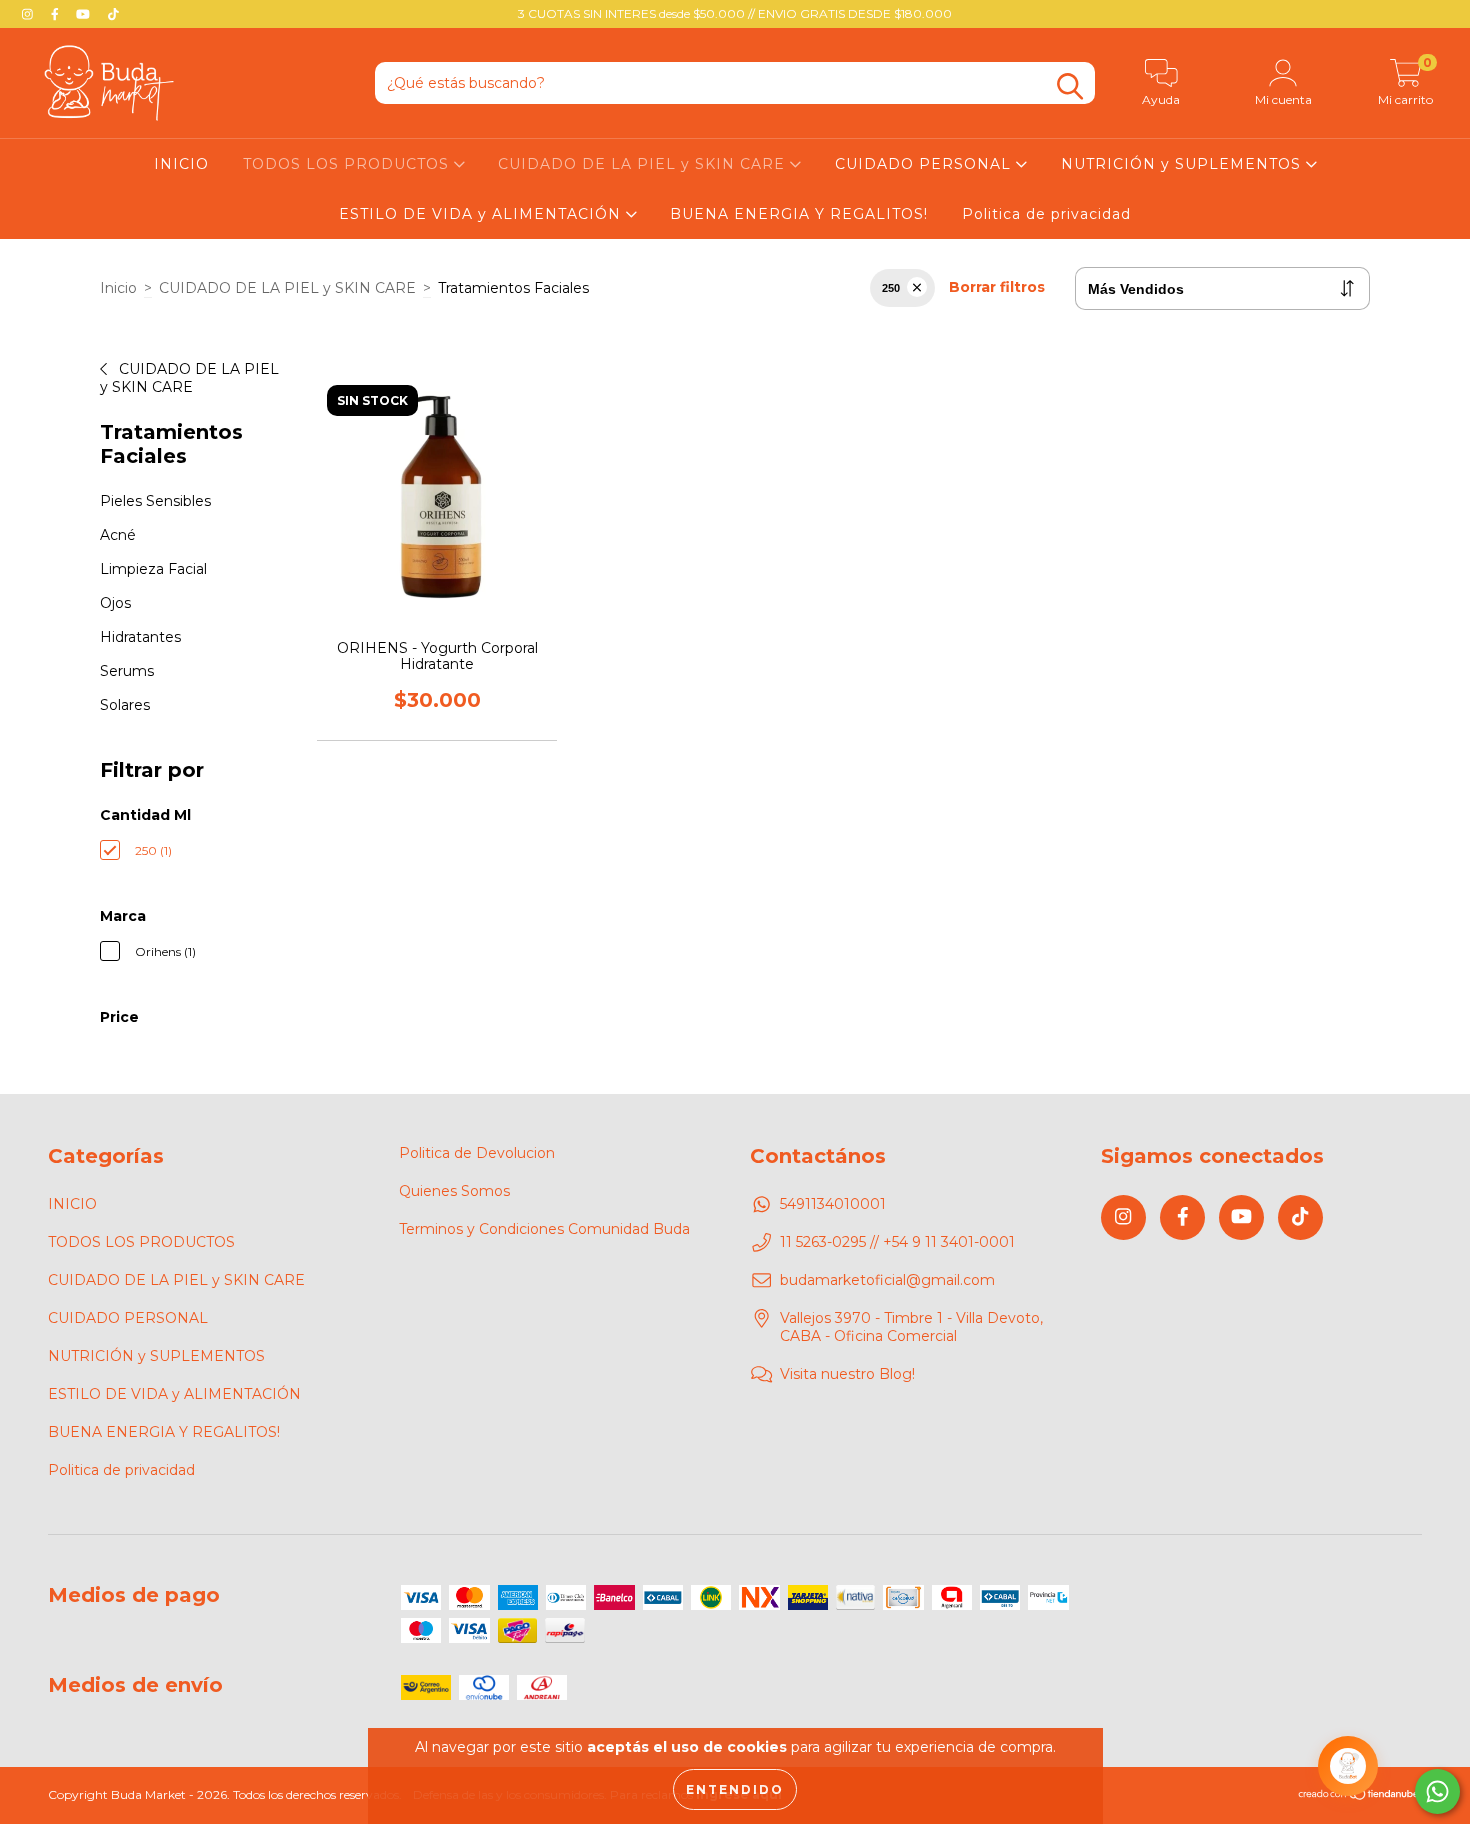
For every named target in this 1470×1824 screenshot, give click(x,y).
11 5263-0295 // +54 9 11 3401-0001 (897, 1242)
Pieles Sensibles (155, 501)
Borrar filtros (997, 287)
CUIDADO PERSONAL (925, 164)
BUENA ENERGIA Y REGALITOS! (799, 214)
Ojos (115, 603)
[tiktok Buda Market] (113, 14)
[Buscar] (1070, 86)
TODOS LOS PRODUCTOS (348, 164)
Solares (125, 705)
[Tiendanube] (1359, 1796)
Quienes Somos (454, 1191)
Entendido (735, 1789)
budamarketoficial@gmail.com (887, 1280)
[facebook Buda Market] (57, 14)
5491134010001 (833, 1204)
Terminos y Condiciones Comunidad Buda (544, 1229)
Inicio (118, 288)
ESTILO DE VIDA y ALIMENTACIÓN (482, 214)
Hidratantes (140, 637)
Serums (127, 671)
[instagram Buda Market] (29, 14)
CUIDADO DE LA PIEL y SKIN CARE (644, 164)
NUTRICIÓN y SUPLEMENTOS (1183, 164)
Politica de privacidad (1046, 214)
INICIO (181, 164)
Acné (118, 535)
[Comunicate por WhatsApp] (1437, 1791)
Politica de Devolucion (477, 1153)
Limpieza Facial (153, 569)
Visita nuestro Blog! (847, 1374)
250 (891, 288)
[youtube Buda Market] (85, 14)
